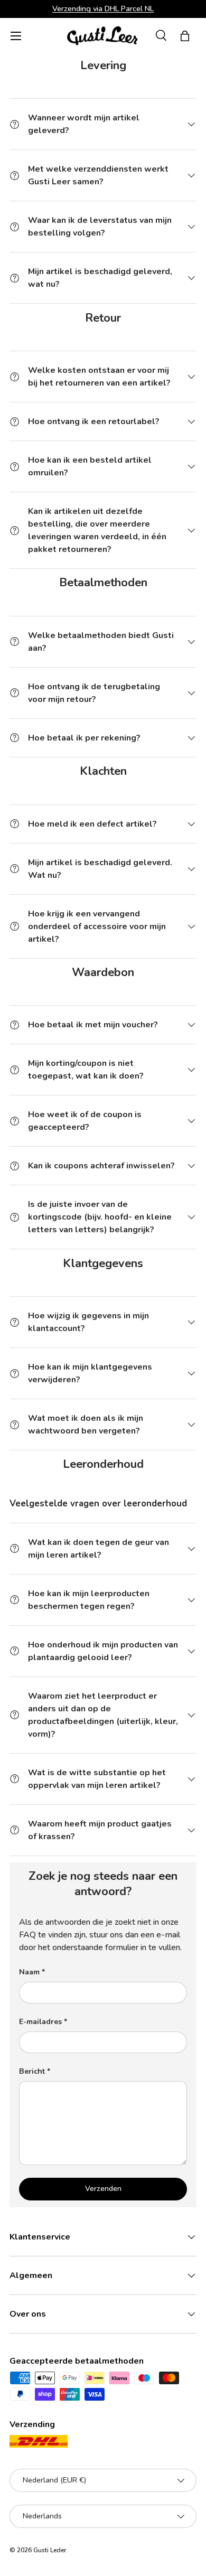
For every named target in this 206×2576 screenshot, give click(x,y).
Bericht (32, 2071)
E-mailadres (40, 2022)
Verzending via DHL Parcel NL (103, 8)
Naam (29, 1972)
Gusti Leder (50, 2550)
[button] (185, 36)
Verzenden (103, 2189)
